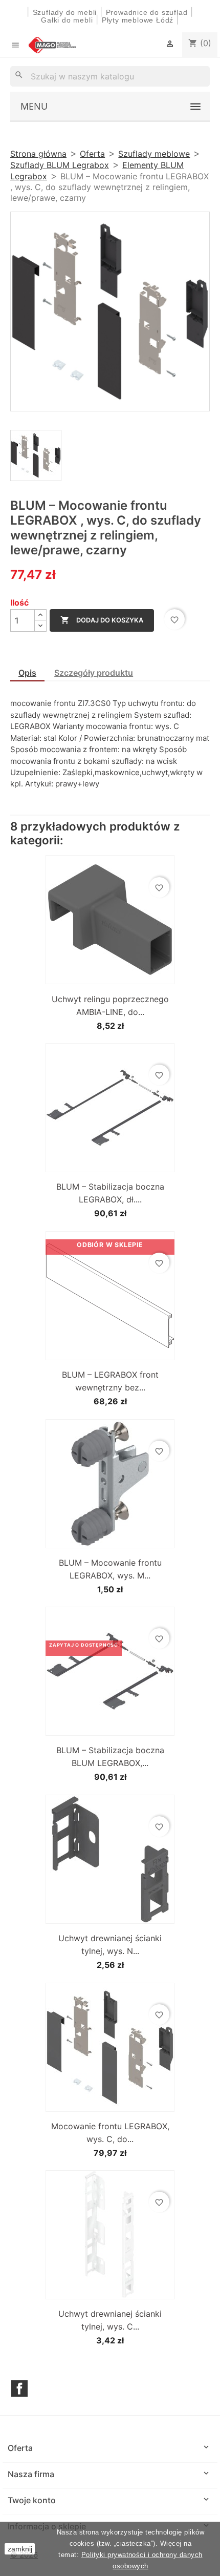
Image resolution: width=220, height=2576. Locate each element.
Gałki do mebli (67, 20)
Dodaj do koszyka (102, 620)
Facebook (19, 2388)
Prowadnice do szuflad (147, 12)
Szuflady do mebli (65, 12)
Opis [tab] (27, 673)
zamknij (20, 2549)
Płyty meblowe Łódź (139, 20)
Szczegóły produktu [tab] (94, 673)
